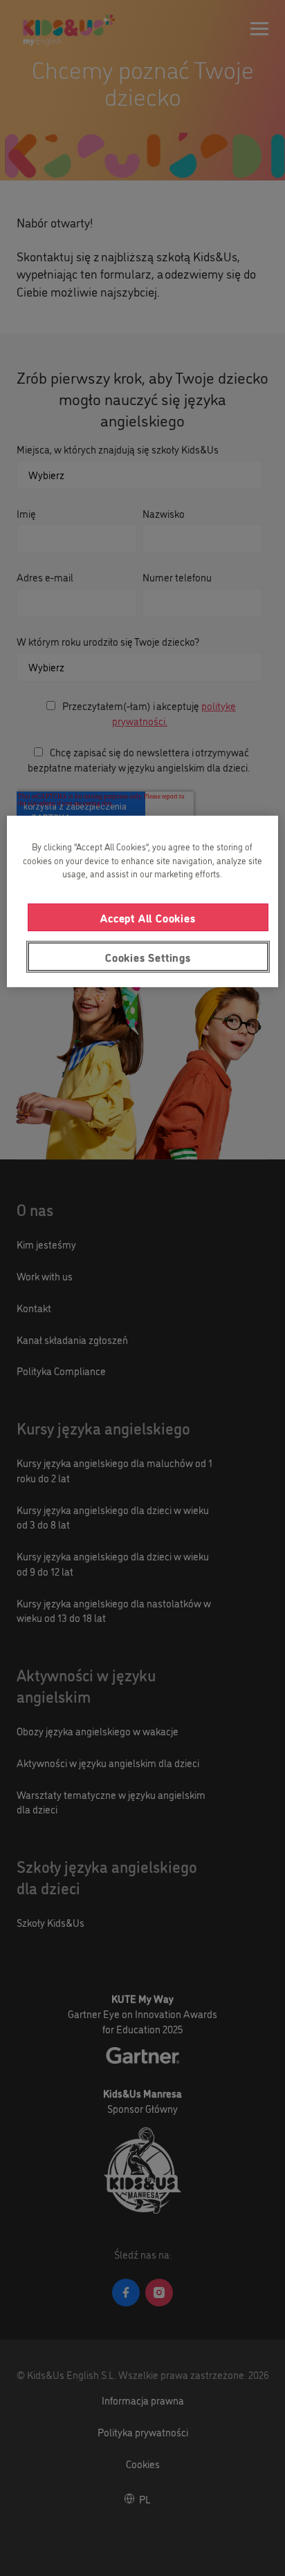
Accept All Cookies (148, 917)
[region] (142, 902)
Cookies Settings (148, 957)
